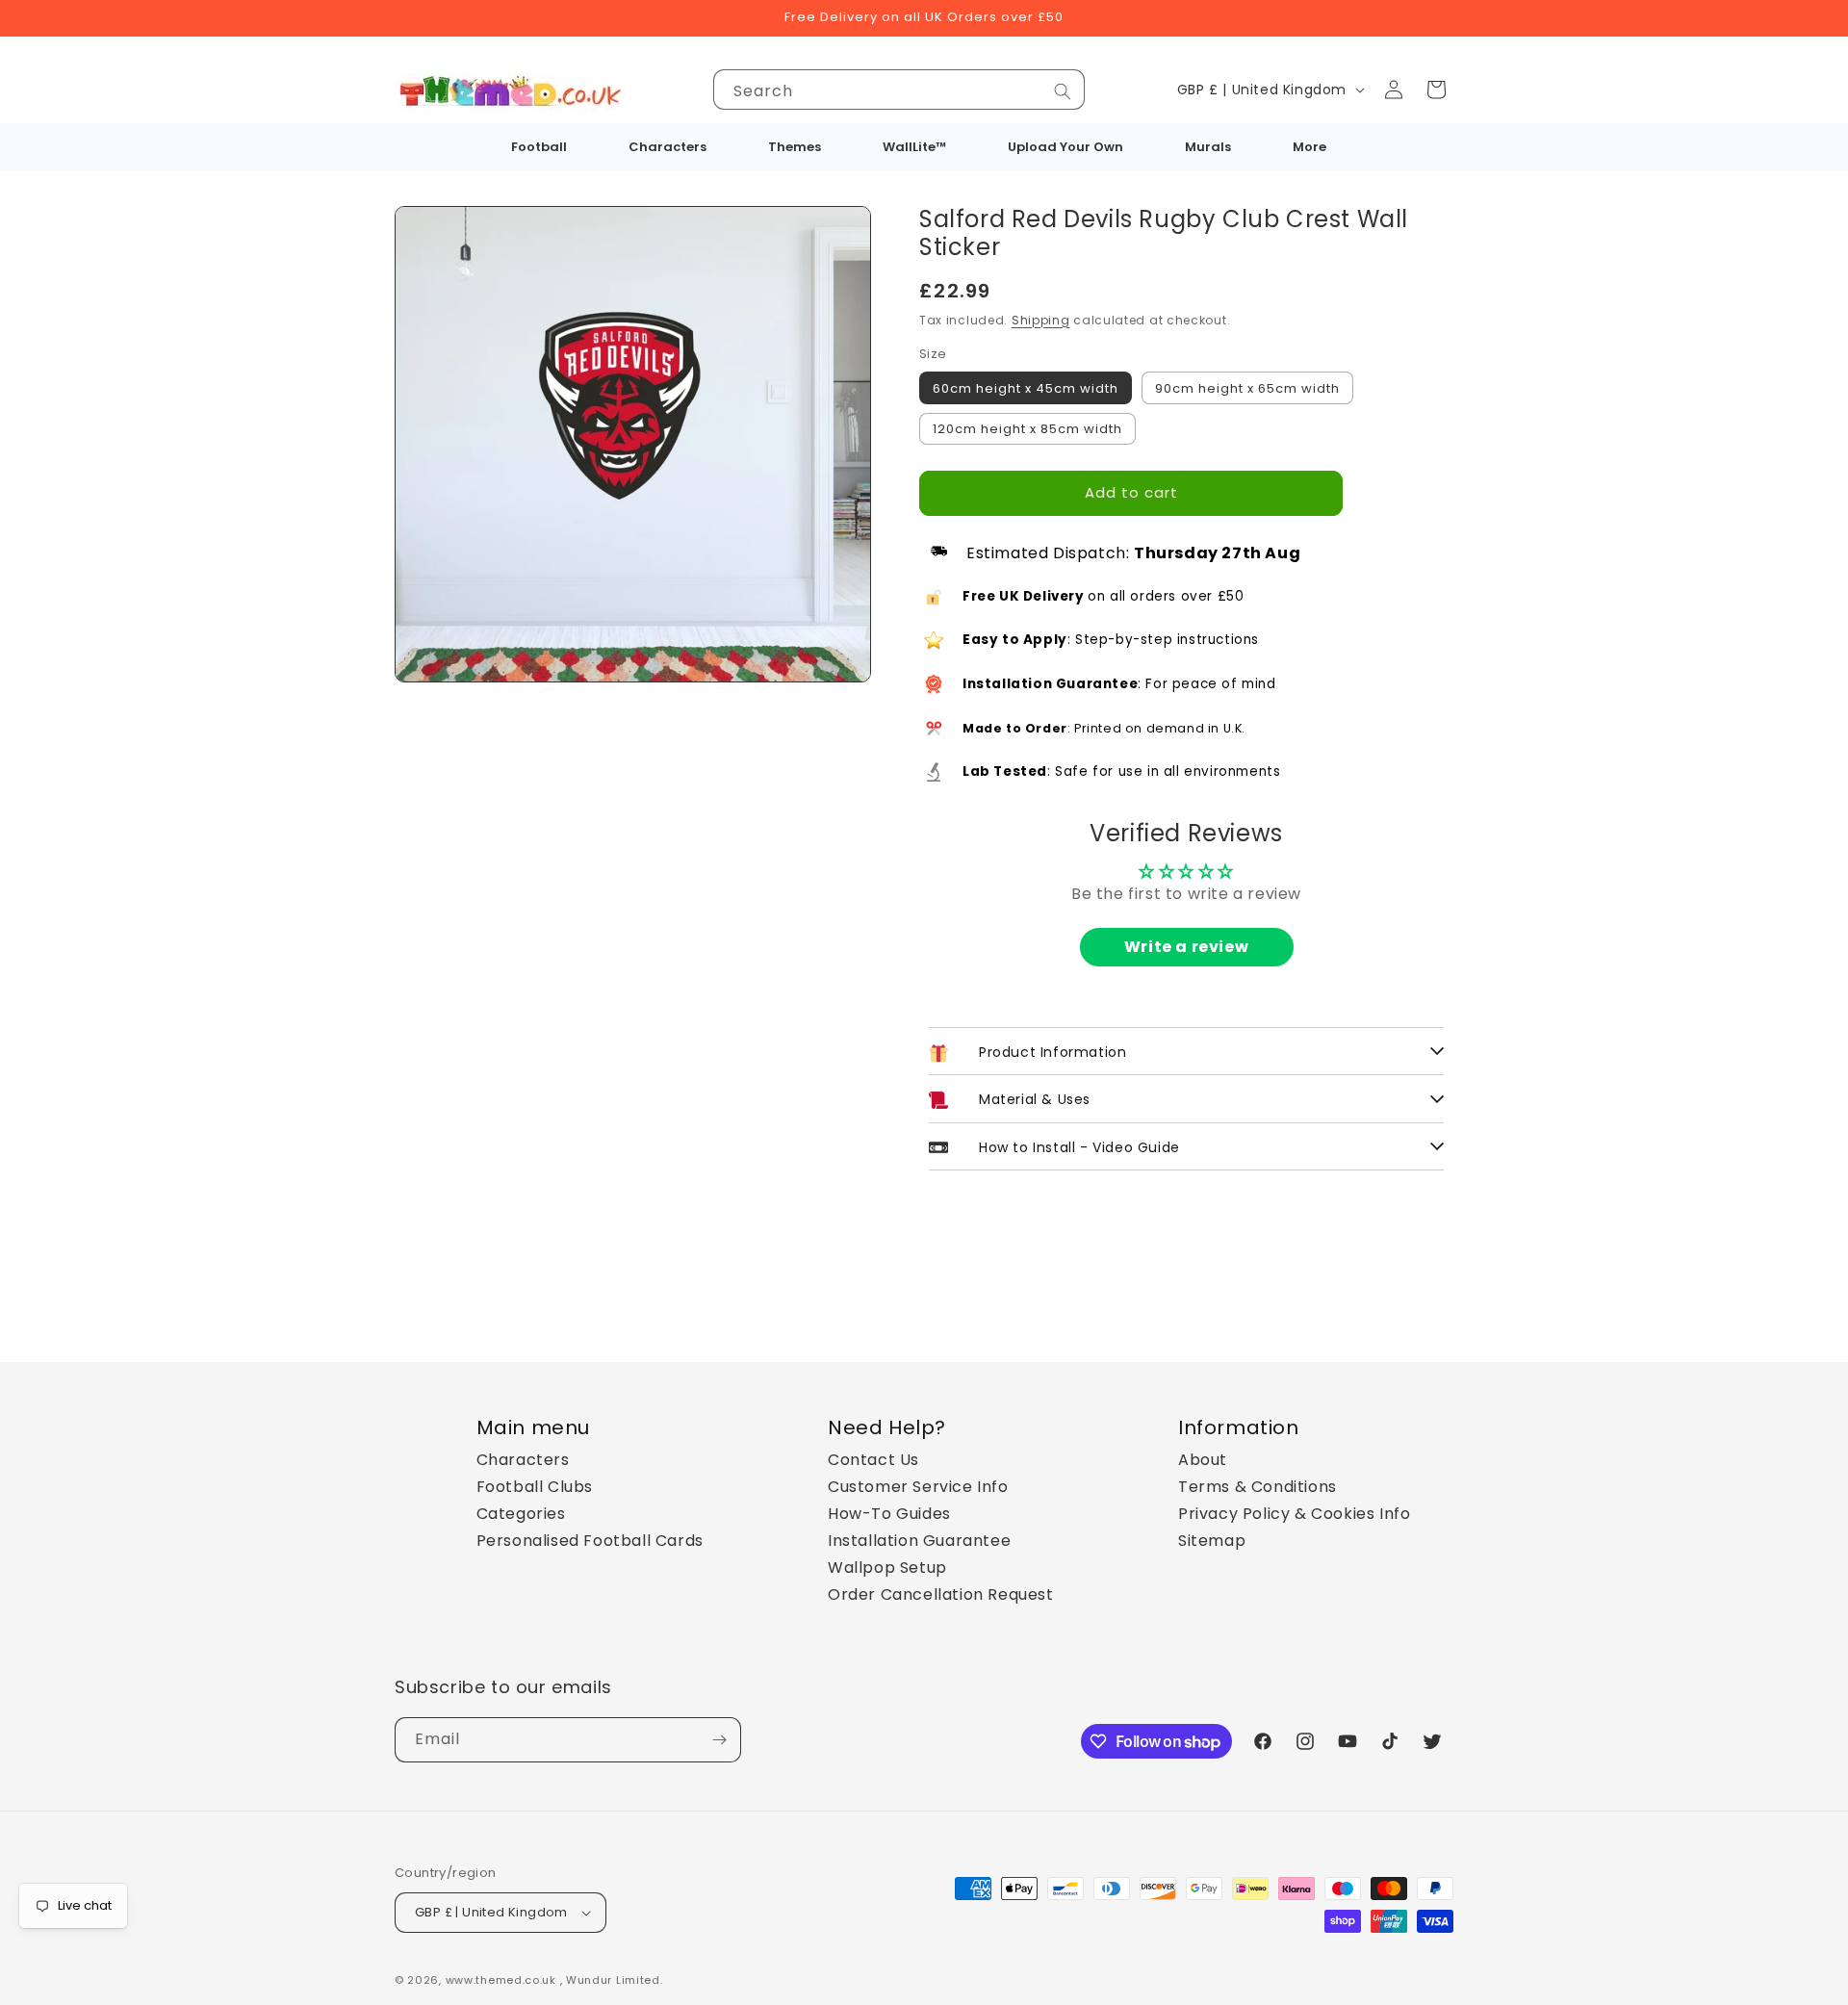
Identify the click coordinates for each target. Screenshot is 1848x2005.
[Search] (1063, 91)
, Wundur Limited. (612, 1980)
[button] (1436, 90)
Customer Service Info (918, 1487)
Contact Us (873, 1460)
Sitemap (1212, 1541)
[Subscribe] (719, 1740)
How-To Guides (889, 1514)
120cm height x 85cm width (1027, 429)
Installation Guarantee (919, 1541)
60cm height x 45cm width (1026, 388)
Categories (521, 1514)
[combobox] (899, 90)
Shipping (1041, 320)
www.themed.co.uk (501, 1980)
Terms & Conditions (1258, 1487)
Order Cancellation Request (941, 1594)
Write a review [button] (1186, 947)
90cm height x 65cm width (1247, 388)
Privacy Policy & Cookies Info (1294, 1514)
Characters (523, 1460)
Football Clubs (535, 1487)
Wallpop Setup (887, 1568)
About (1203, 1460)
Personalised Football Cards (590, 1541)
